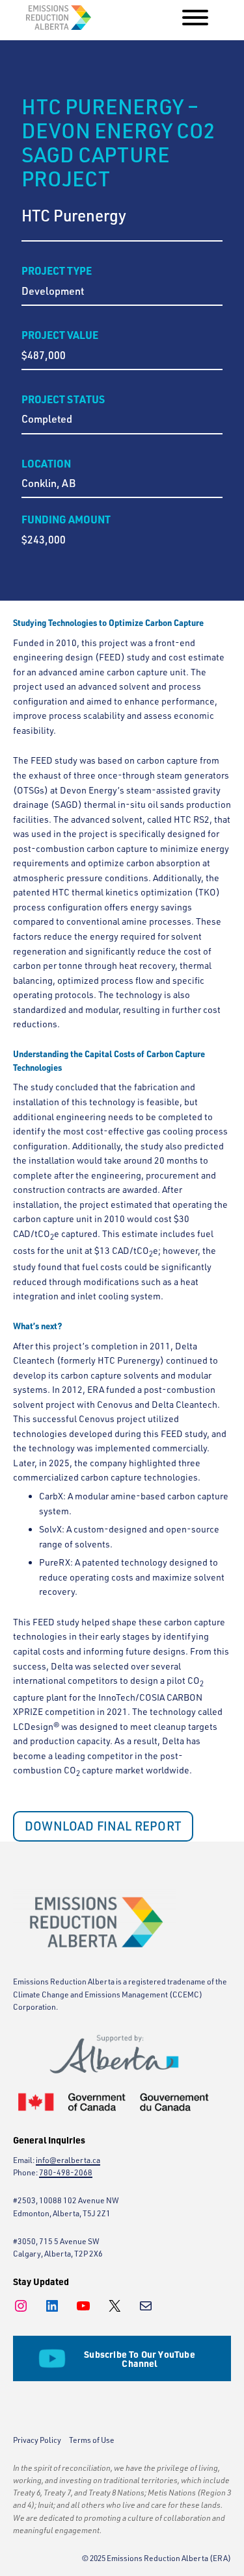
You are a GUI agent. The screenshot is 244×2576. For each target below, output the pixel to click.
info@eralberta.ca (68, 2160)
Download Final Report (103, 1826)
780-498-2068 (66, 2172)
